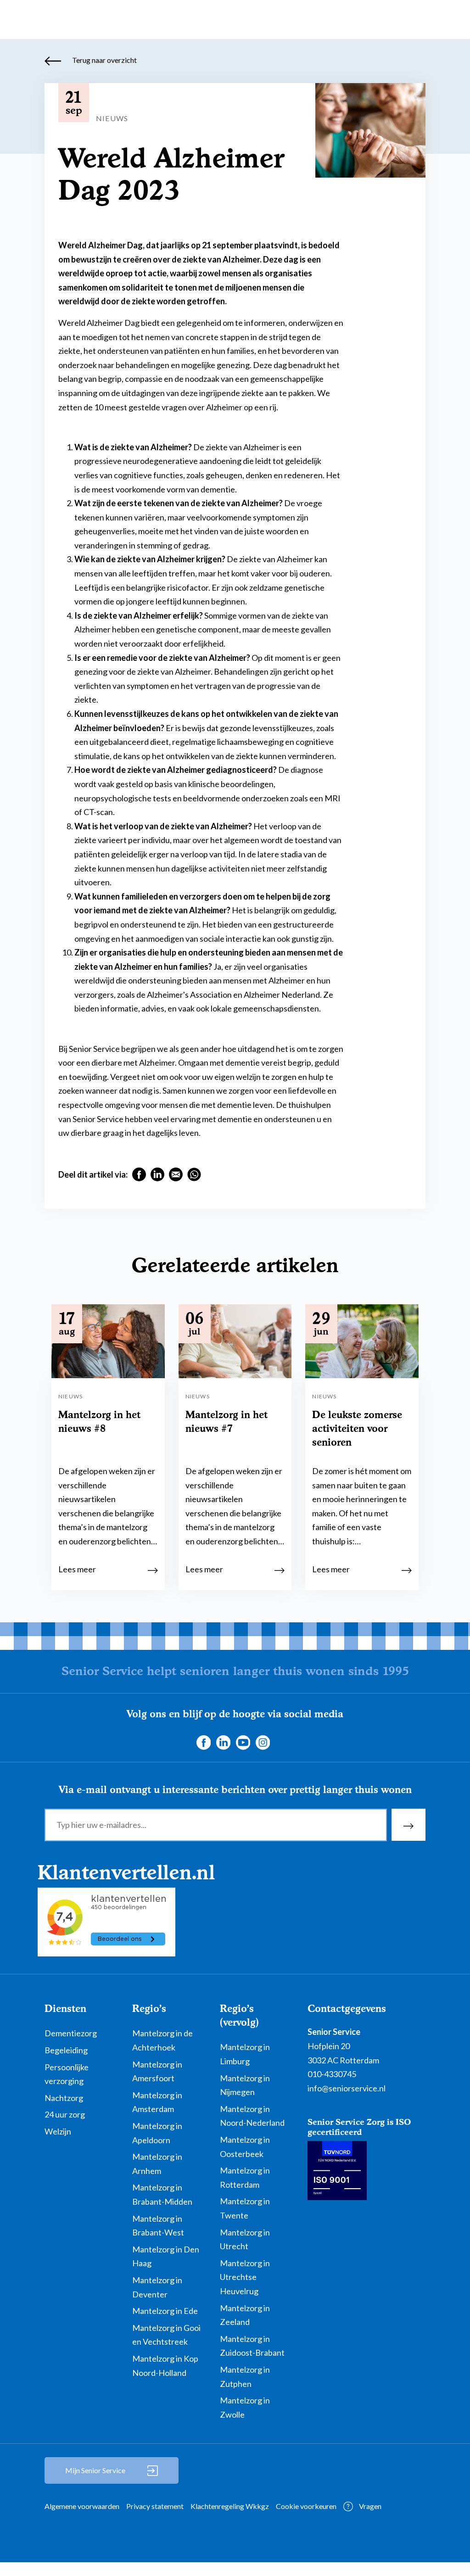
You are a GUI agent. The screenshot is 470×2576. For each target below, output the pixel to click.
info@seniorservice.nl (347, 2088)
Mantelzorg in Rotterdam (245, 2177)
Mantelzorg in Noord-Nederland (252, 2116)
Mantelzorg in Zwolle (245, 2407)
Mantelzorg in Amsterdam (157, 2102)
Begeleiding (66, 2050)
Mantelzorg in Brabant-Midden (162, 2194)
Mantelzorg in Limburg (245, 2054)
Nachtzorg (64, 2098)
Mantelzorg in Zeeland (245, 2315)
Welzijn (58, 2131)
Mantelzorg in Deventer (157, 2287)
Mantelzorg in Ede (165, 2311)
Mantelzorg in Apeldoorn (157, 2133)
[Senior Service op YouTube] (243, 1742)
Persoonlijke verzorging (67, 2074)
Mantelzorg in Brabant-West (158, 2226)
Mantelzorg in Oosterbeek (245, 2147)
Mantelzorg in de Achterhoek (162, 2040)
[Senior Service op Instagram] (263, 1742)
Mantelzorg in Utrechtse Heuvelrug (245, 2277)
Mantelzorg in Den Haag (166, 2256)
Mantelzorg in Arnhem (157, 2164)
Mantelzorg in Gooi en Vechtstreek (166, 2335)
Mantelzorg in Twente (245, 2208)
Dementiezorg (71, 2033)
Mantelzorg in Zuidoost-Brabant (252, 2346)
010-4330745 (332, 2074)
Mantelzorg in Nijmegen (245, 2085)
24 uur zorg (65, 2114)
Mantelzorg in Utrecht (245, 2239)
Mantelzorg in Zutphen (245, 2377)
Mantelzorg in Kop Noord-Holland (165, 2366)
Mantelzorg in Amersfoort (157, 2071)
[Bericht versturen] (408, 1825)
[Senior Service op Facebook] (203, 1742)
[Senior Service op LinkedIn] (223, 1742)
